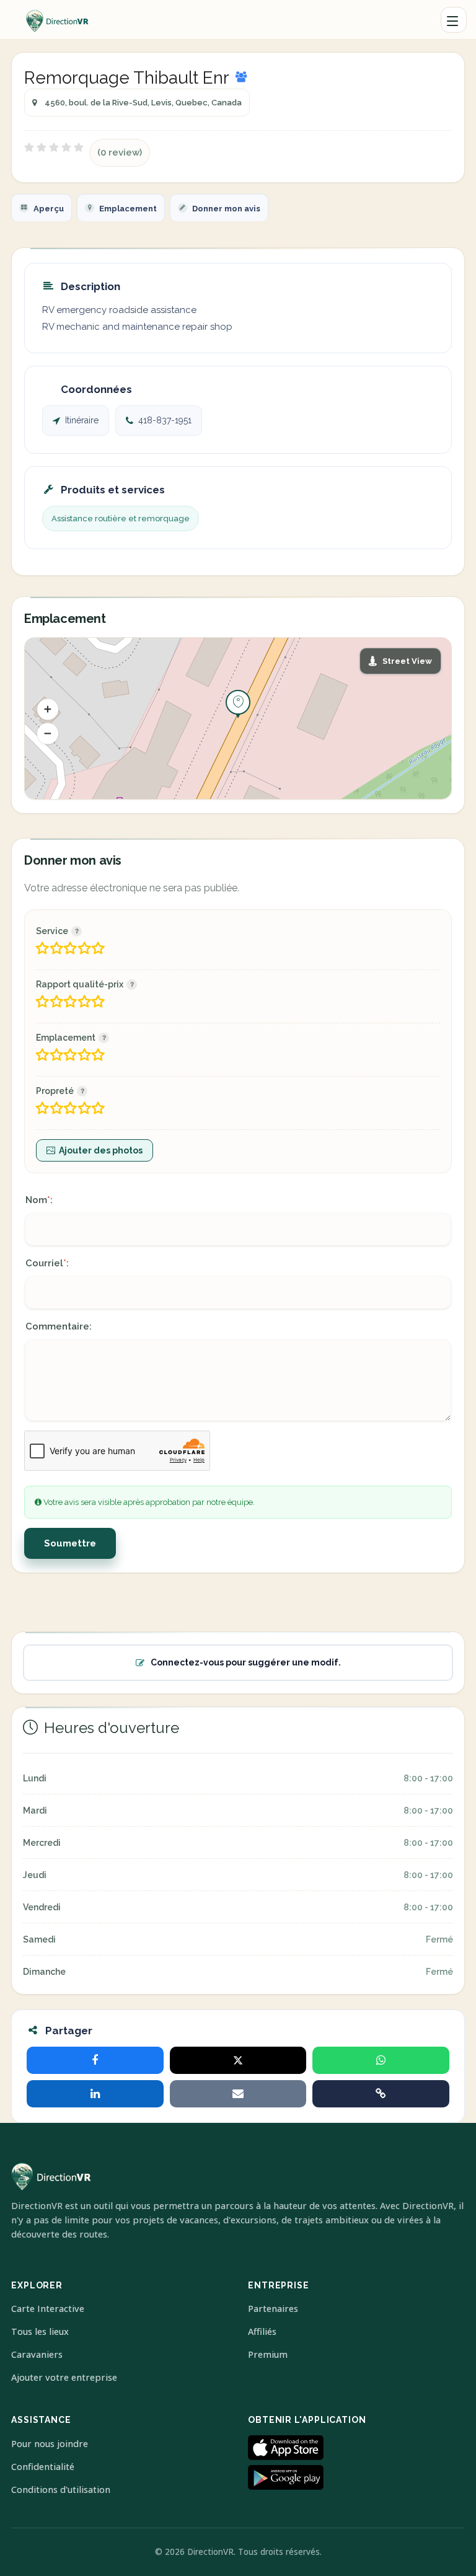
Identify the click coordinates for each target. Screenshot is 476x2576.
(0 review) (120, 152)
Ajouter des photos (101, 1150)
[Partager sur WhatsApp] (381, 2060)
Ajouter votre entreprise (64, 2377)
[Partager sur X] (238, 2060)
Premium (268, 2354)
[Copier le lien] (381, 2094)
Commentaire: (59, 1326)
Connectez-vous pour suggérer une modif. (246, 1662)
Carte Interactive (48, 2309)
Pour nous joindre (50, 2444)
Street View (407, 661)
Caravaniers (37, 2354)
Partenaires (273, 2309)
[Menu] (454, 20)
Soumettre (70, 1543)
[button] (48, 709)
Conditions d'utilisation (61, 2490)
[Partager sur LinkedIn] (95, 2094)
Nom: (39, 1200)
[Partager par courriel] (238, 2094)
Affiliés (262, 2331)
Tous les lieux (40, 2331)
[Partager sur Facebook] (95, 2060)
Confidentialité (43, 2467)
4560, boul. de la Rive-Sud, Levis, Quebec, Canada (143, 103)
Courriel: (47, 1263)
